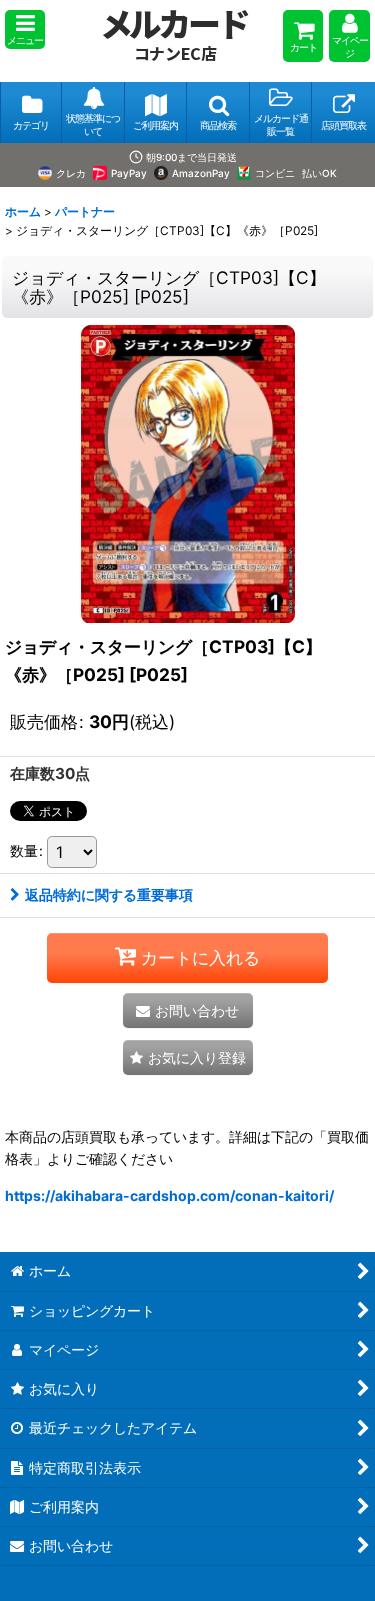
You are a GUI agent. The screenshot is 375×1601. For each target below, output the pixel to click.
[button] (25, 29)
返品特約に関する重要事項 (109, 894)
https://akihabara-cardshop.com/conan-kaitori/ (169, 1195)
